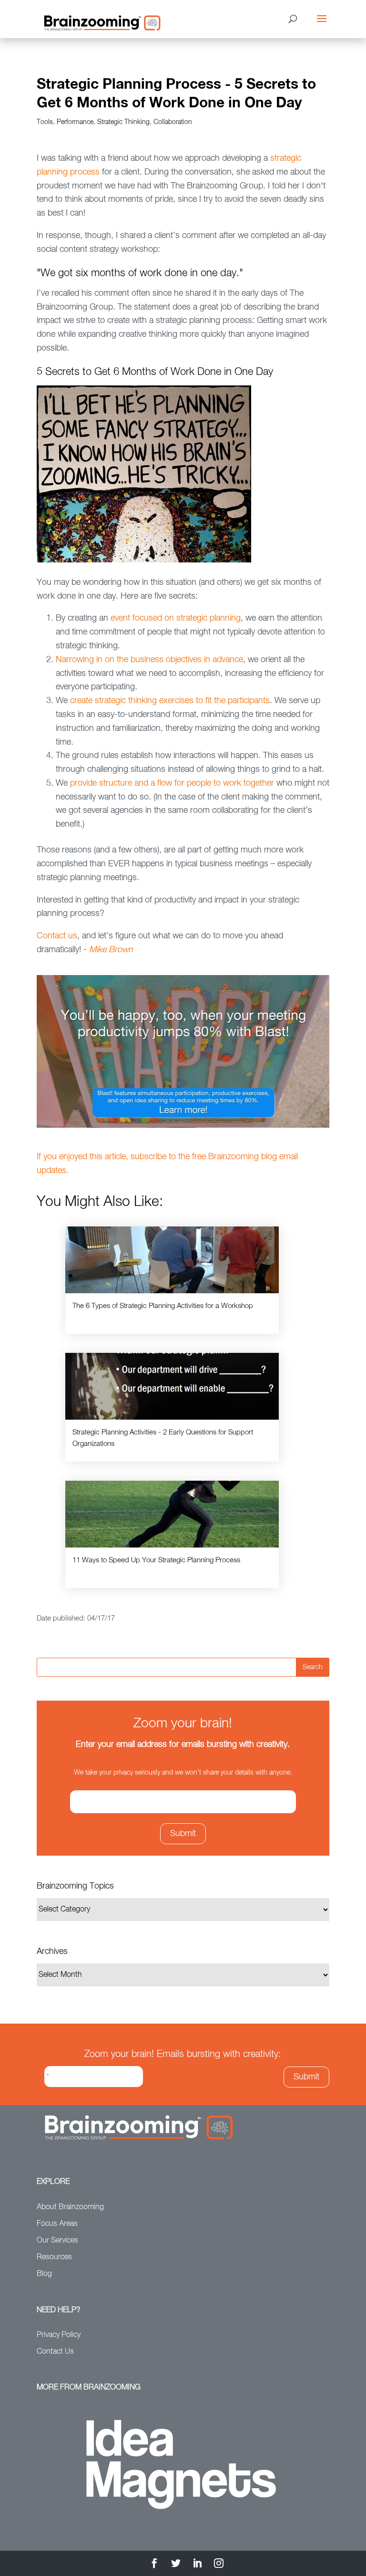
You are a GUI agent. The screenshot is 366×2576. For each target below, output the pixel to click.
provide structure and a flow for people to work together (172, 783)
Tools (45, 122)
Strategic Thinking (123, 122)
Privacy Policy (59, 2335)
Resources (54, 2257)
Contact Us (55, 2352)
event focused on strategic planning (176, 618)
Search (313, 1667)
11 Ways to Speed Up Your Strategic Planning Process (156, 1560)
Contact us (57, 936)
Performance (75, 122)
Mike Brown (111, 950)
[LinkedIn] (197, 2565)
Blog (44, 2274)
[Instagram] (219, 2565)
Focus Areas (57, 2224)
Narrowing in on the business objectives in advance (149, 660)
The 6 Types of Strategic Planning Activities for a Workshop (163, 1306)
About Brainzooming (70, 2207)
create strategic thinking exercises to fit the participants (170, 701)
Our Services (57, 2241)
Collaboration (173, 122)
